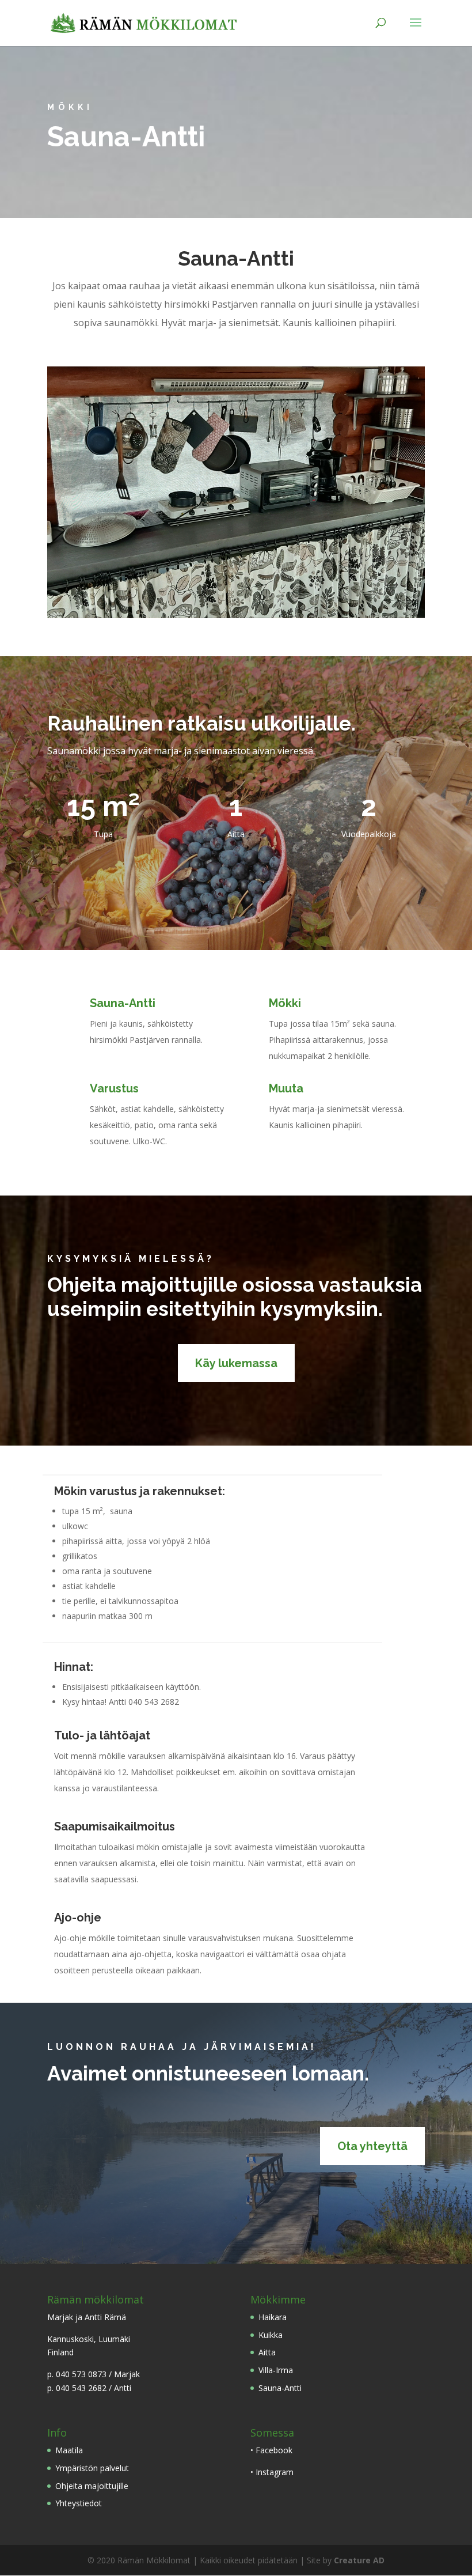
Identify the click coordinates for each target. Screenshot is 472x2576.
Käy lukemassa (236, 1363)
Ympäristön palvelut (92, 2468)
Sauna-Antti (280, 2388)
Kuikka (271, 2335)
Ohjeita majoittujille (92, 2486)
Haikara (273, 2317)
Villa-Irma (276, 2370)
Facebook (274, 2450)
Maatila (69, 2450)
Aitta (267, 2352)
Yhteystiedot (79, 2503)
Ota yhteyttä (372, 2146)
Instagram (275, 2472)
